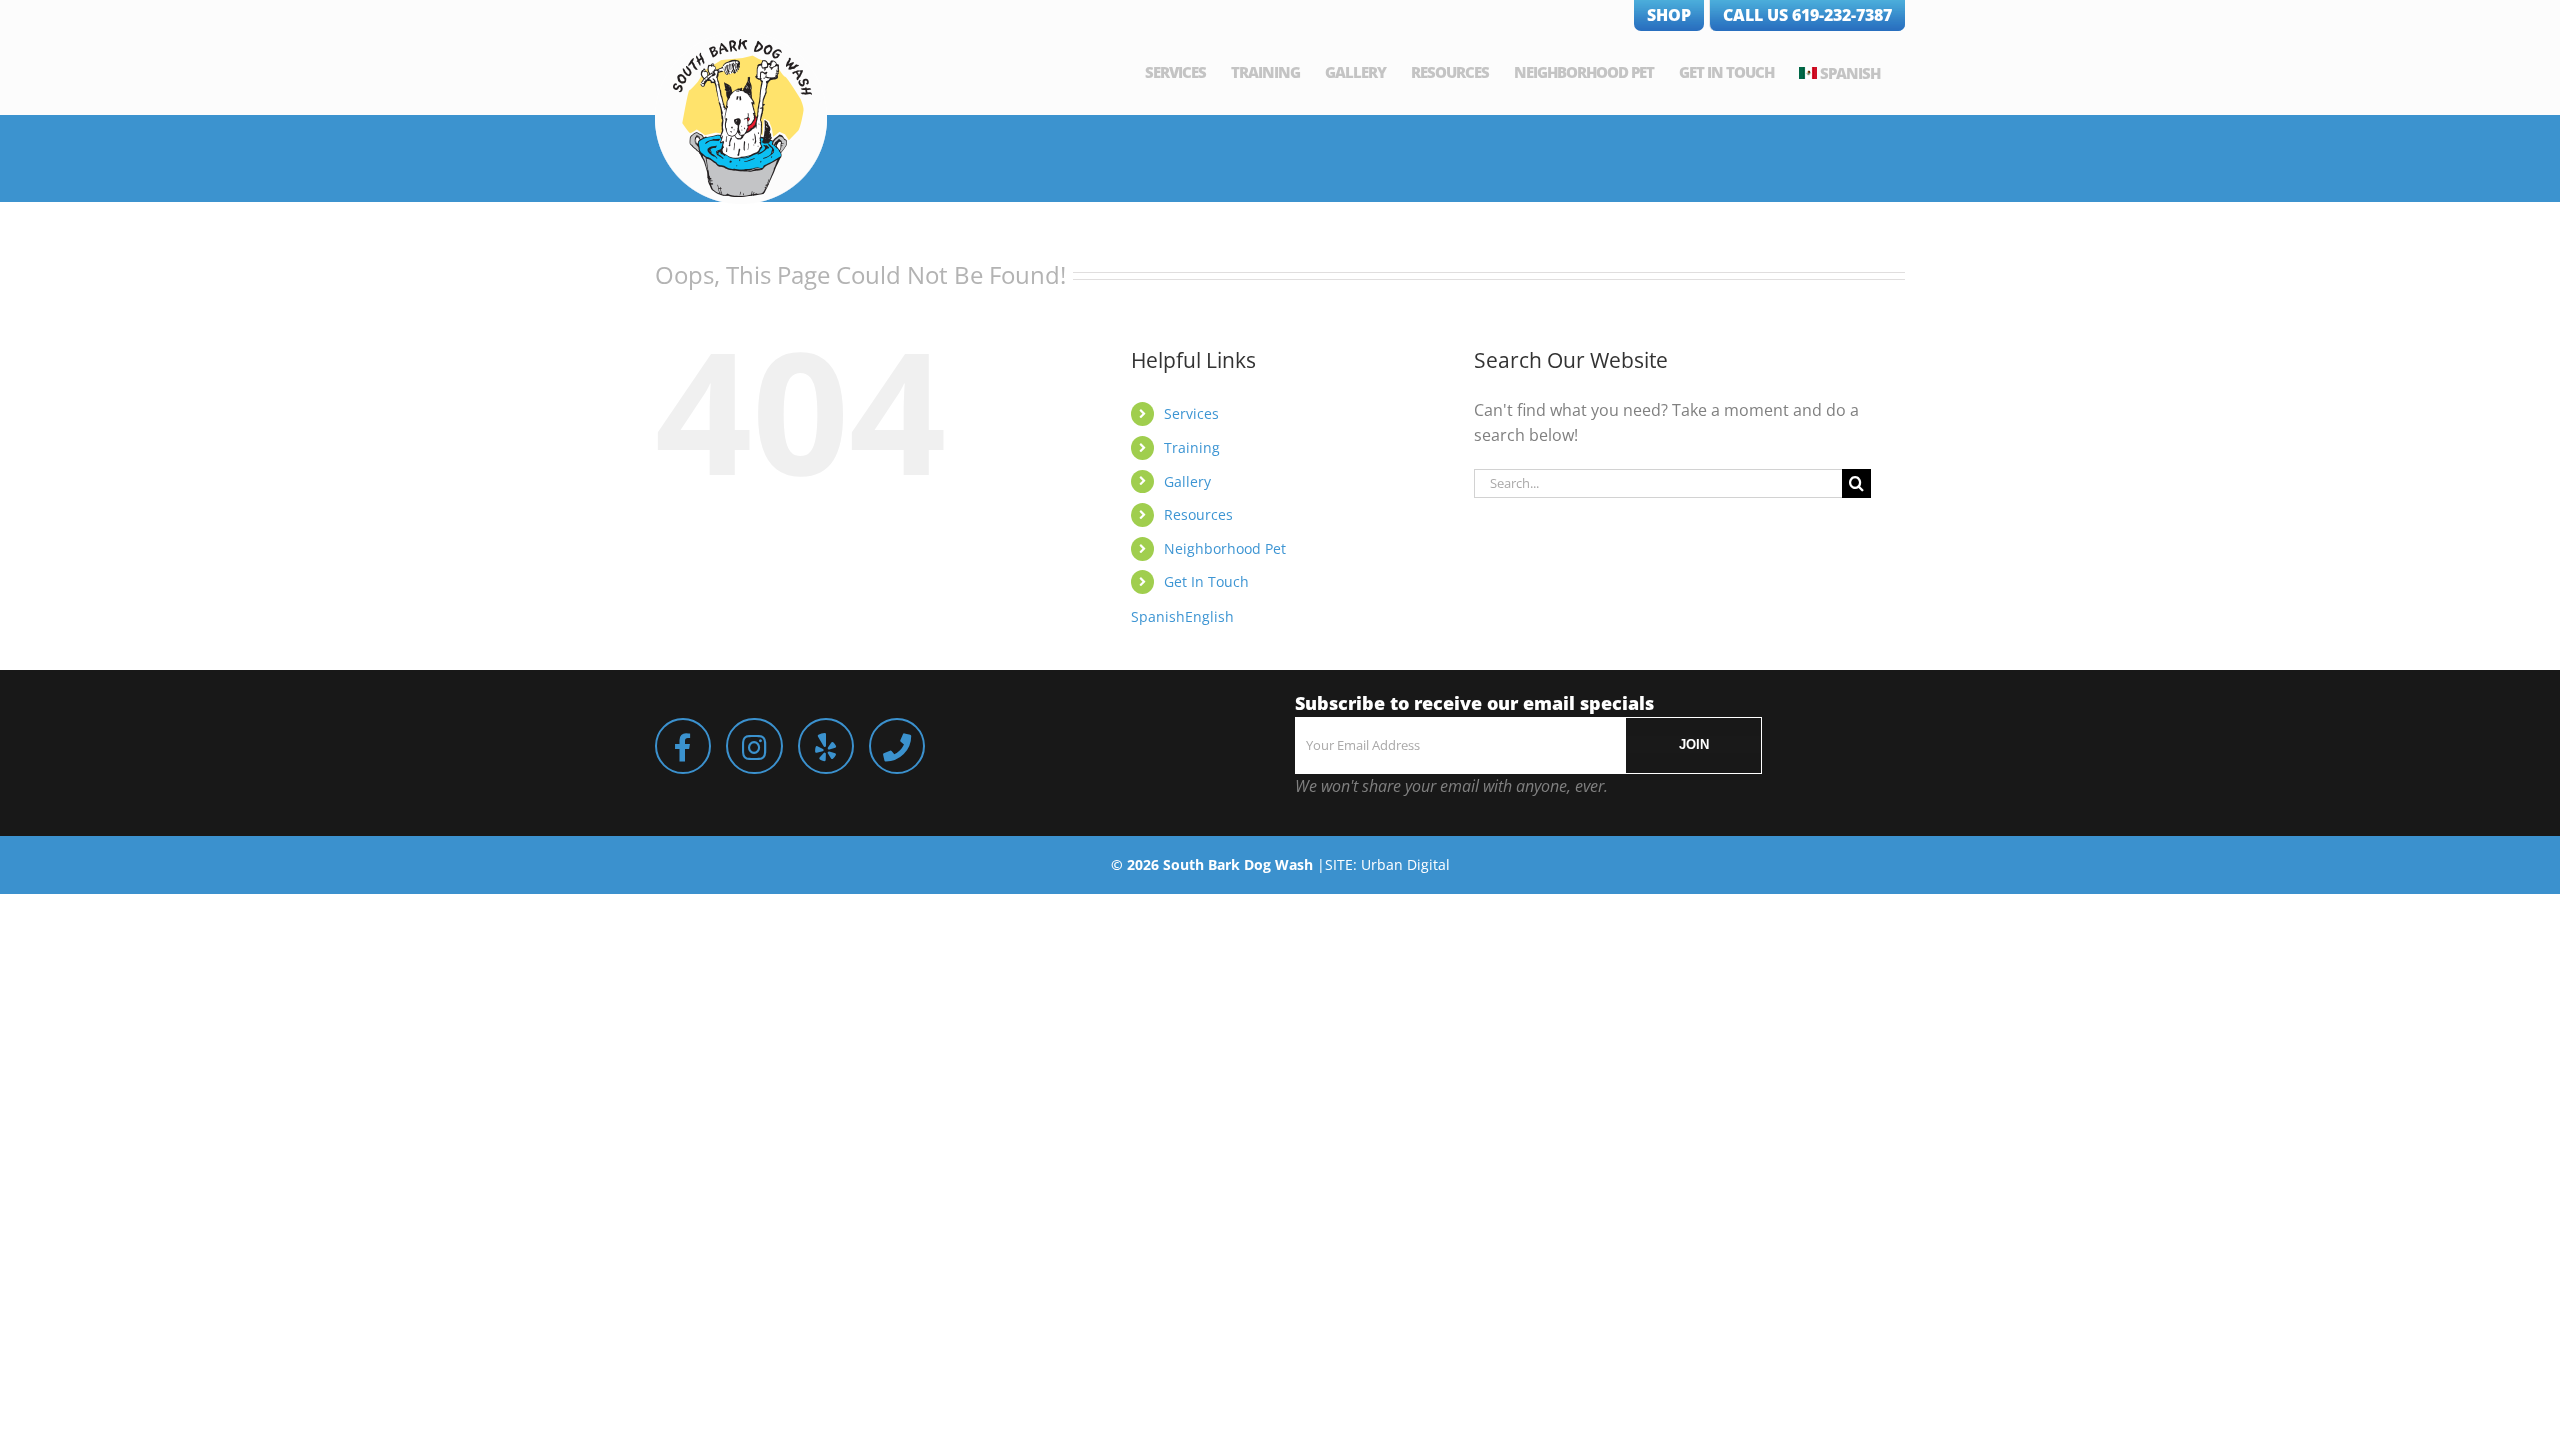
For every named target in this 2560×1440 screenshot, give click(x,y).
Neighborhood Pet (1225, 548)
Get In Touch (1206, 581)
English (1209, 616)
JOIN (1694, 744)
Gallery (1187, 481)
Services (1191, 413)
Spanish (1850, 73)
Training (1192, 447)
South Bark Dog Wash (1238, 864)
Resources (1198, 514)
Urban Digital (1405, 864)
